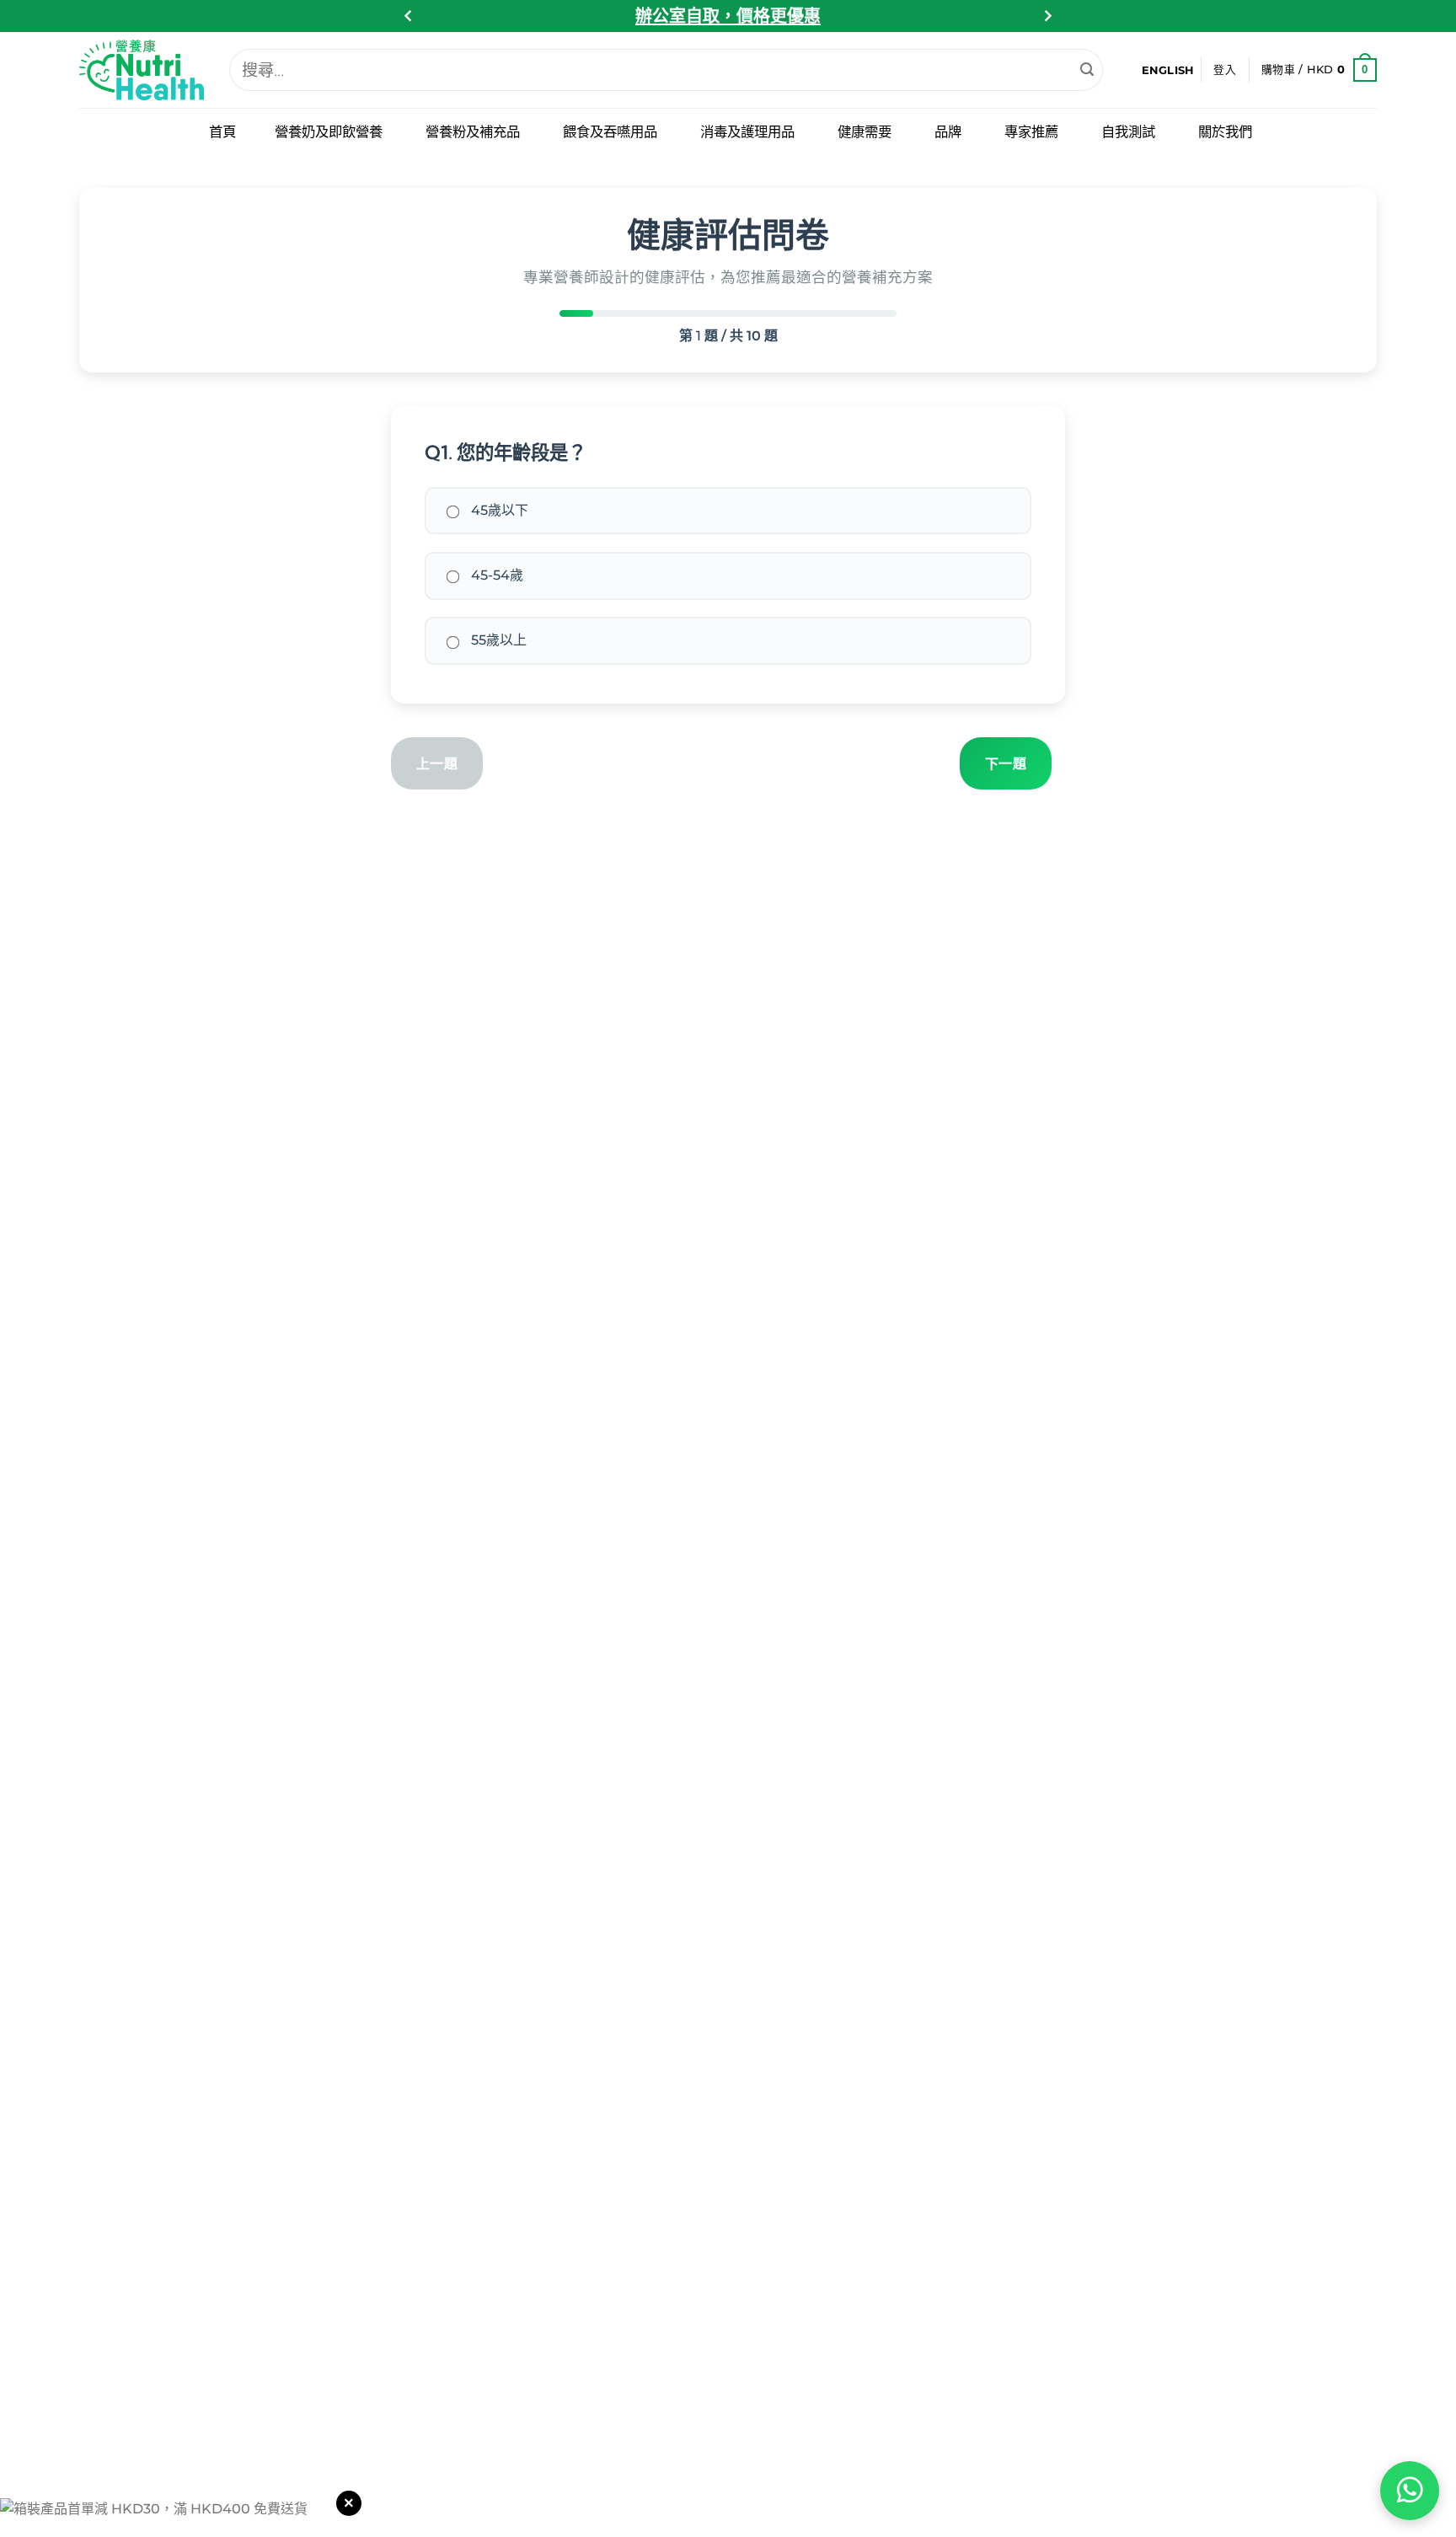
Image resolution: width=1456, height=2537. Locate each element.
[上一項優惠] (409, 16)
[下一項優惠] (1047, 16)
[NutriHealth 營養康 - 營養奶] (142, 70)
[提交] (1087, 70)
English (1168, 70)
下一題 (1006, 763)
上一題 (437, 763)
